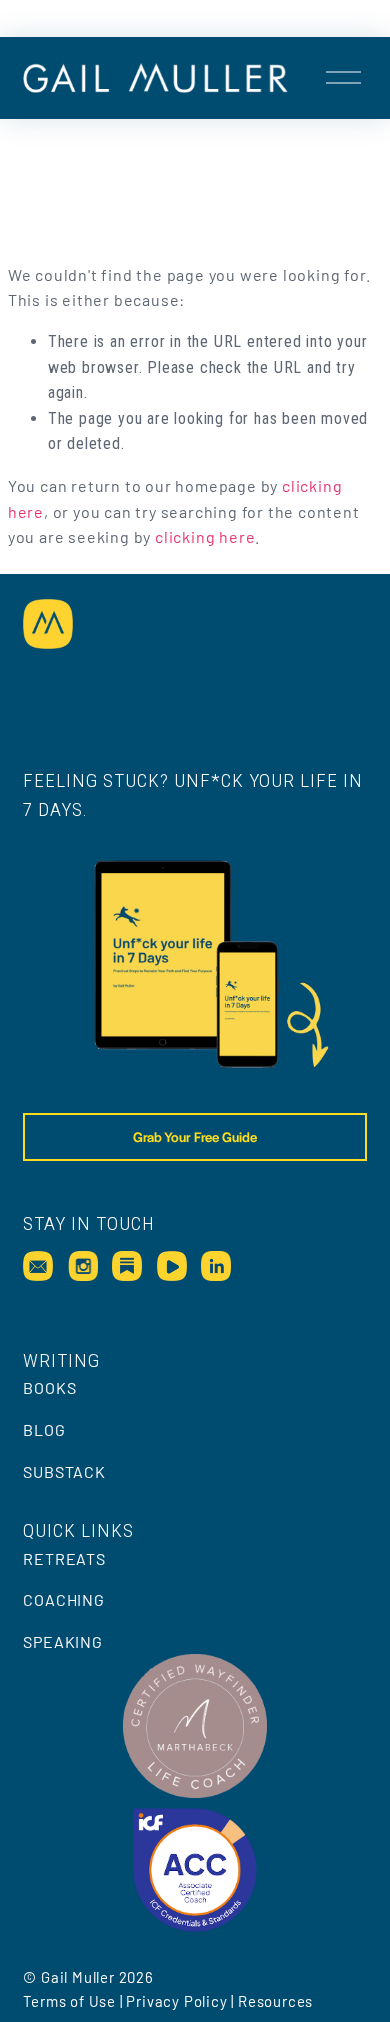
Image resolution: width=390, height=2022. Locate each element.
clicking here (205, 536)
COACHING (63, 1599)
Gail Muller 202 (93, 1977)
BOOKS (49, 1387)
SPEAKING (62, 1641)
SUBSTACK (64, 1471)
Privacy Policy (176, 2001)
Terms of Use (69, 2001)
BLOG (44, 1429)
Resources (275, 2001)
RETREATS (64, 1558)
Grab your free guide (195, 1136)
